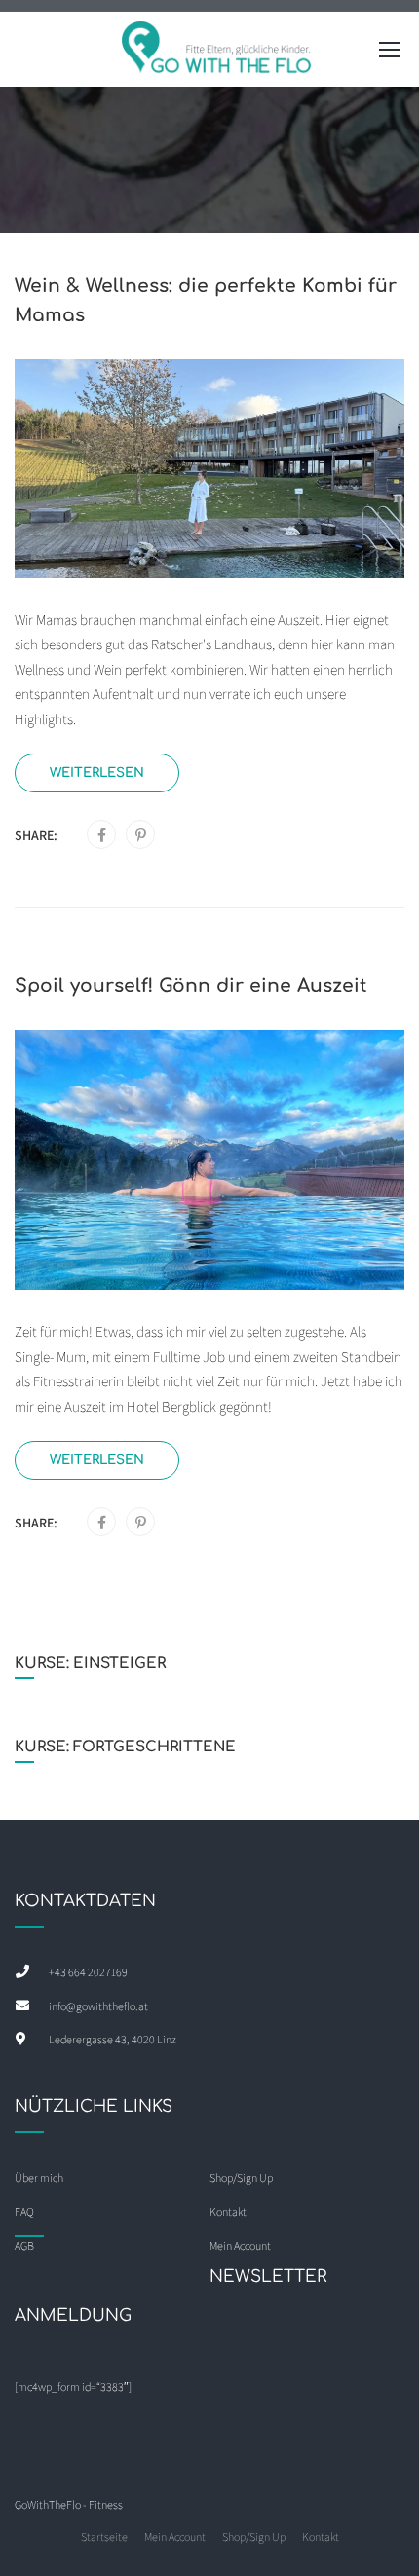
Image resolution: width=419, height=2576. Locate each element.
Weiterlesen (97, 773)
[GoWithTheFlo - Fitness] (217, 54)
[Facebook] (102, 835)
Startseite (104, 2537)
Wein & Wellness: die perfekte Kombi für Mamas (206, 300)
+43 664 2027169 (88, 1972)
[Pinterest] (141, 835)
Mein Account (175, 2537)
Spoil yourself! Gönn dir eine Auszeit (191, 986)
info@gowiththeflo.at (98, 2006)
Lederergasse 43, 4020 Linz (113, 2039)
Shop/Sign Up (241, 2177)
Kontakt (321, 2537)
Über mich (39, 2177)
